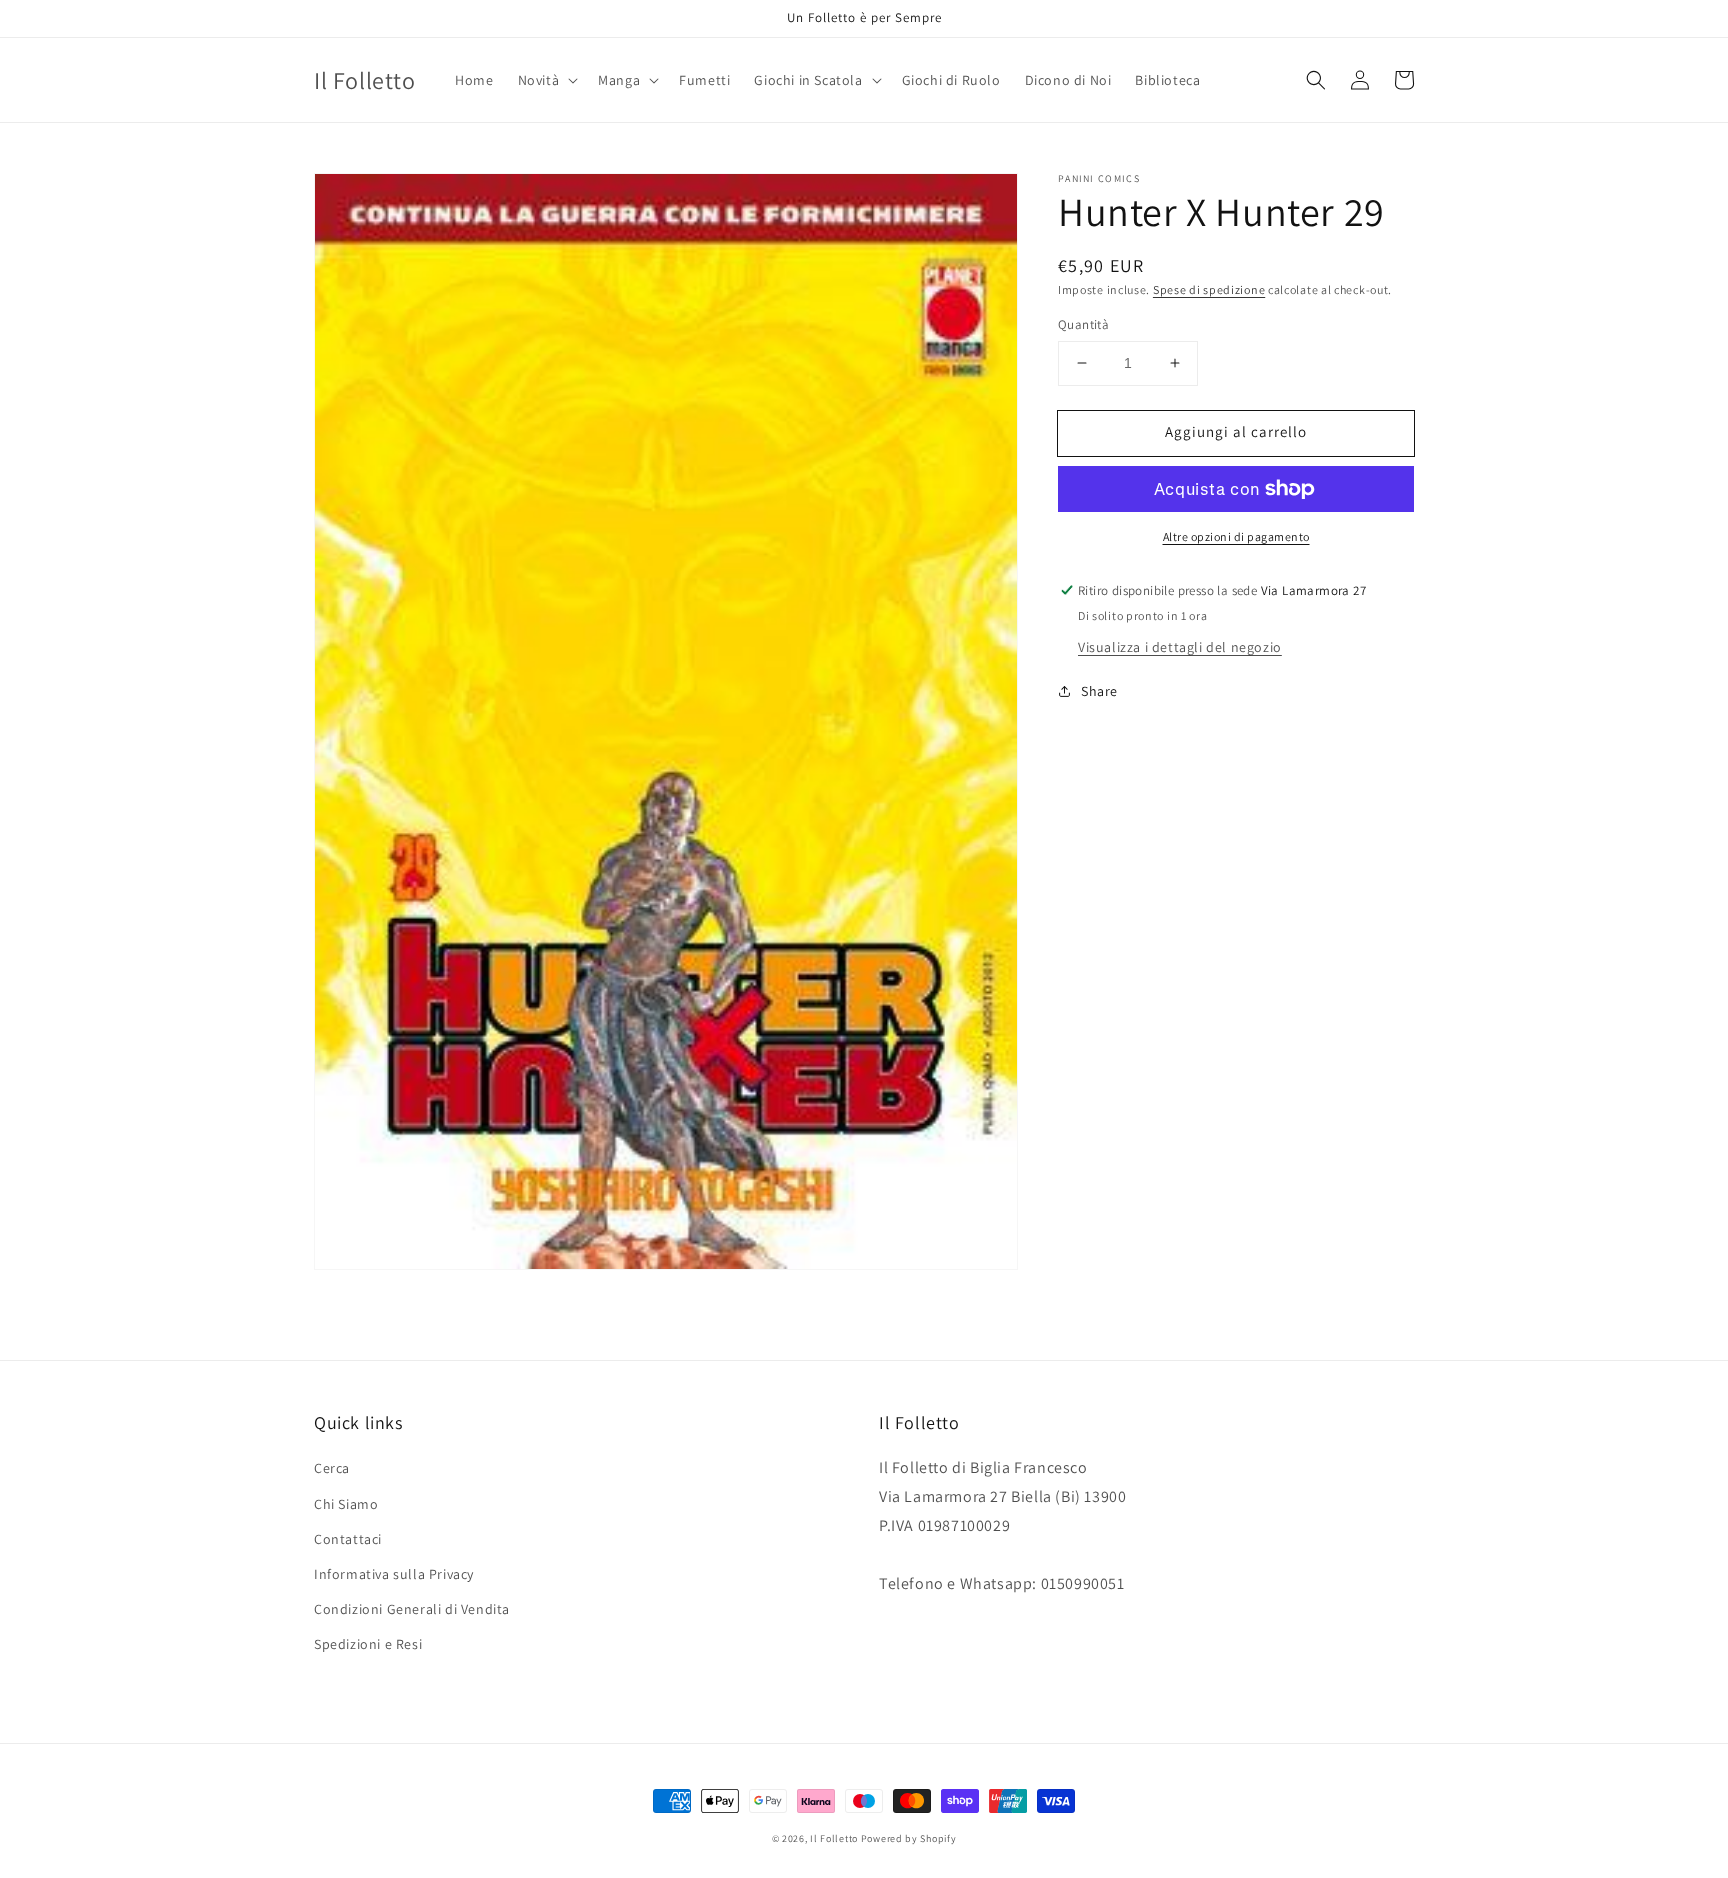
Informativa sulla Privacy (394, 1574)
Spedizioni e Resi (368, 1644)
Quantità (1083, 324)
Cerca (332, 1468)
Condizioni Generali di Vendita (412, 1609)
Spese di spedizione (1209, 289)
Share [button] (1099, 691)
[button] (546, 80)
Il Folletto (834, 1838)
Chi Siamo (346, 1504)
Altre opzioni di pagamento (1236, 536)
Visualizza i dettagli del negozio (1180, 647)
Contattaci (348, 1539)
